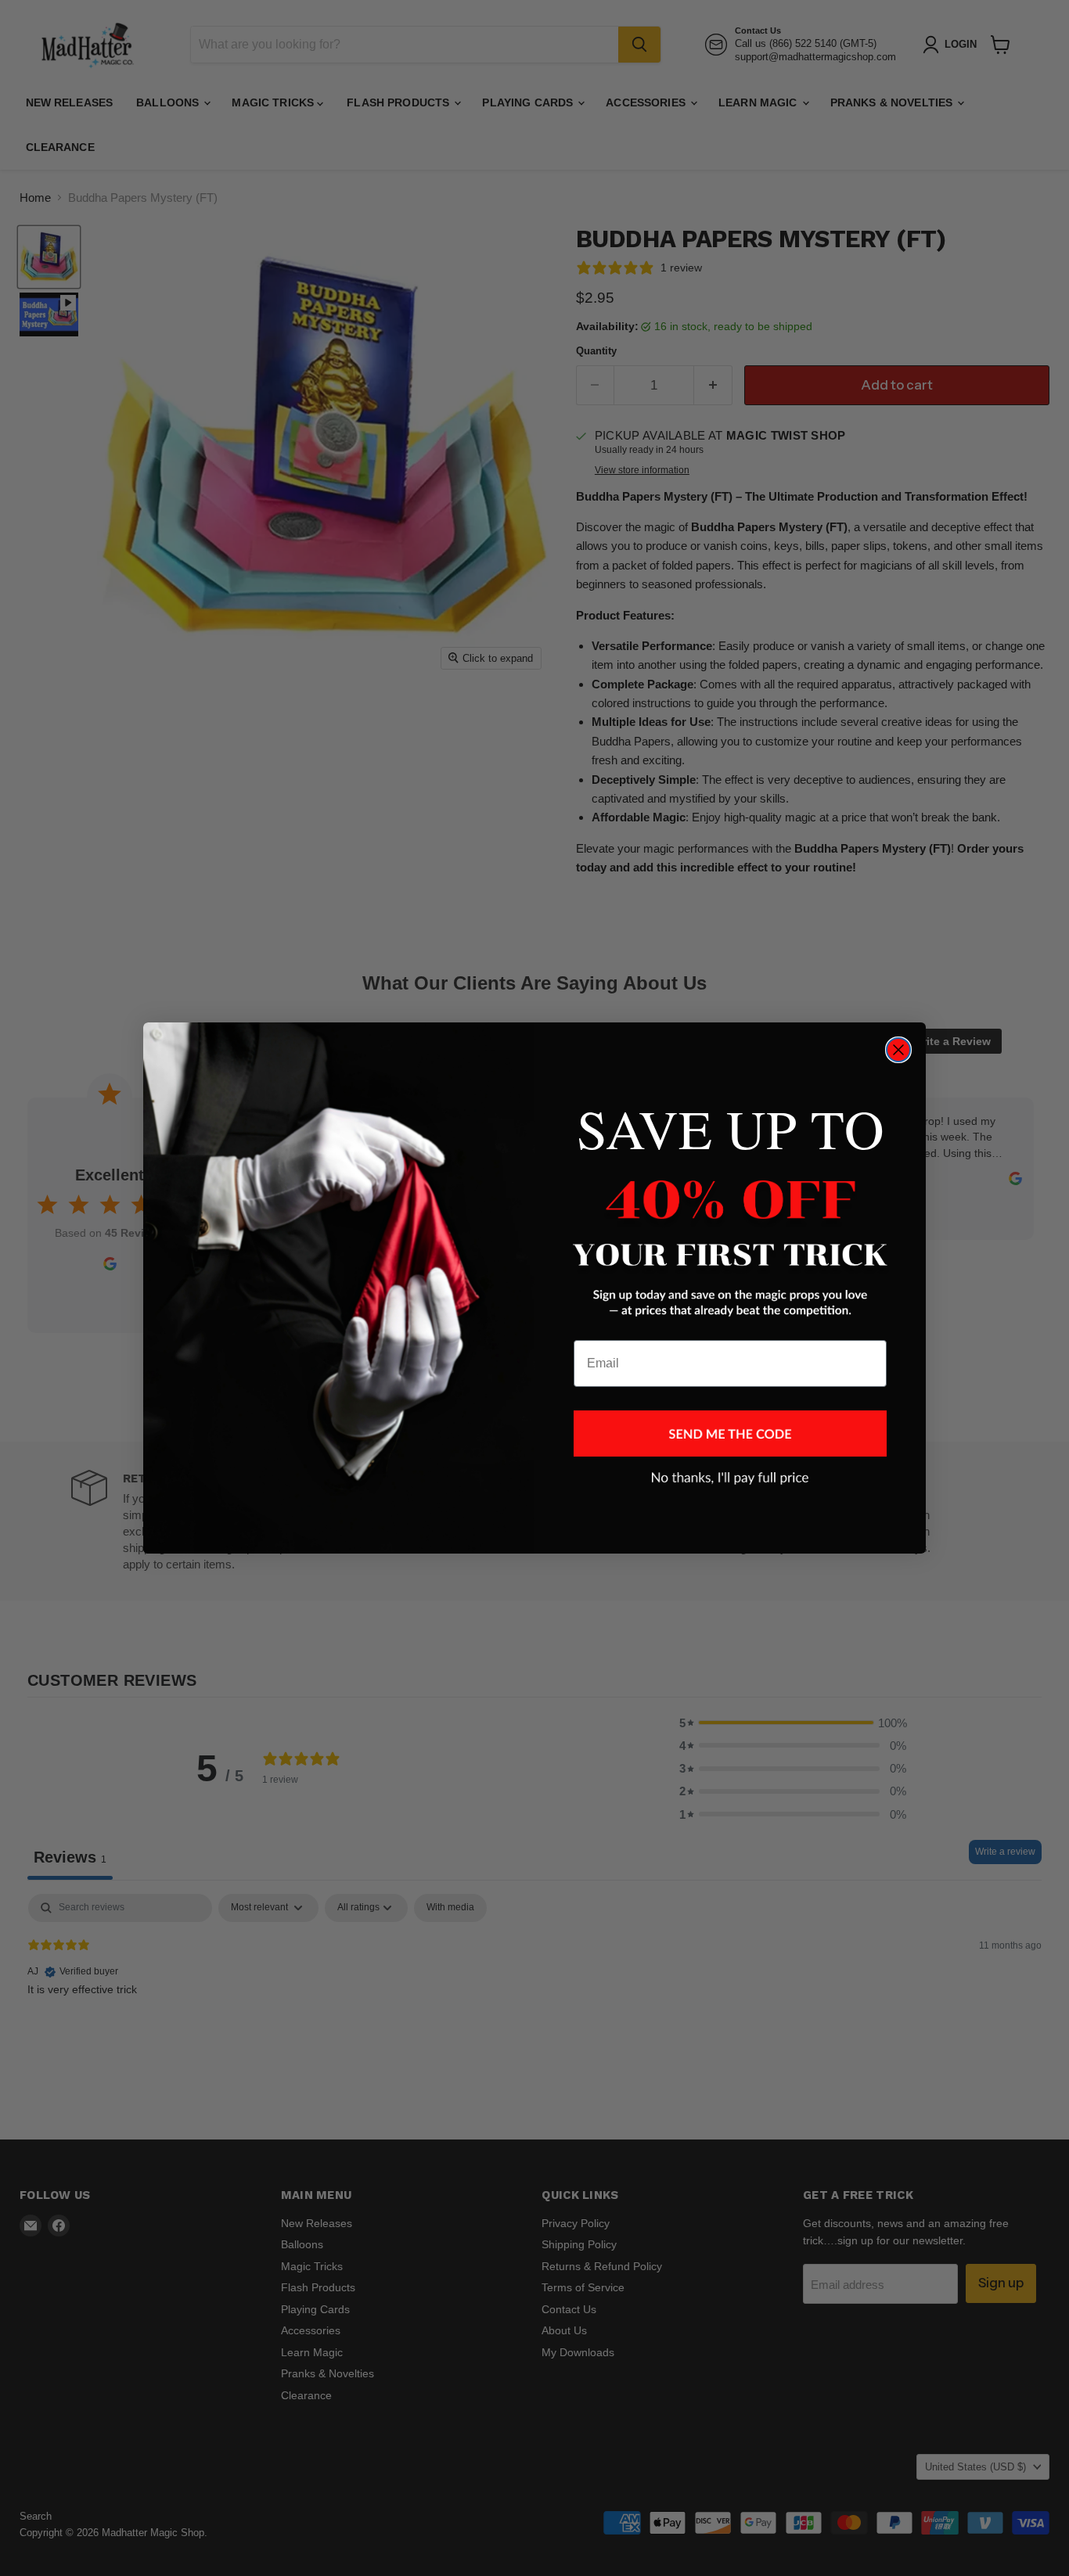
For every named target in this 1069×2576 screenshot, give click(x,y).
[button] (730, 1434)
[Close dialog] (898, 1050)
